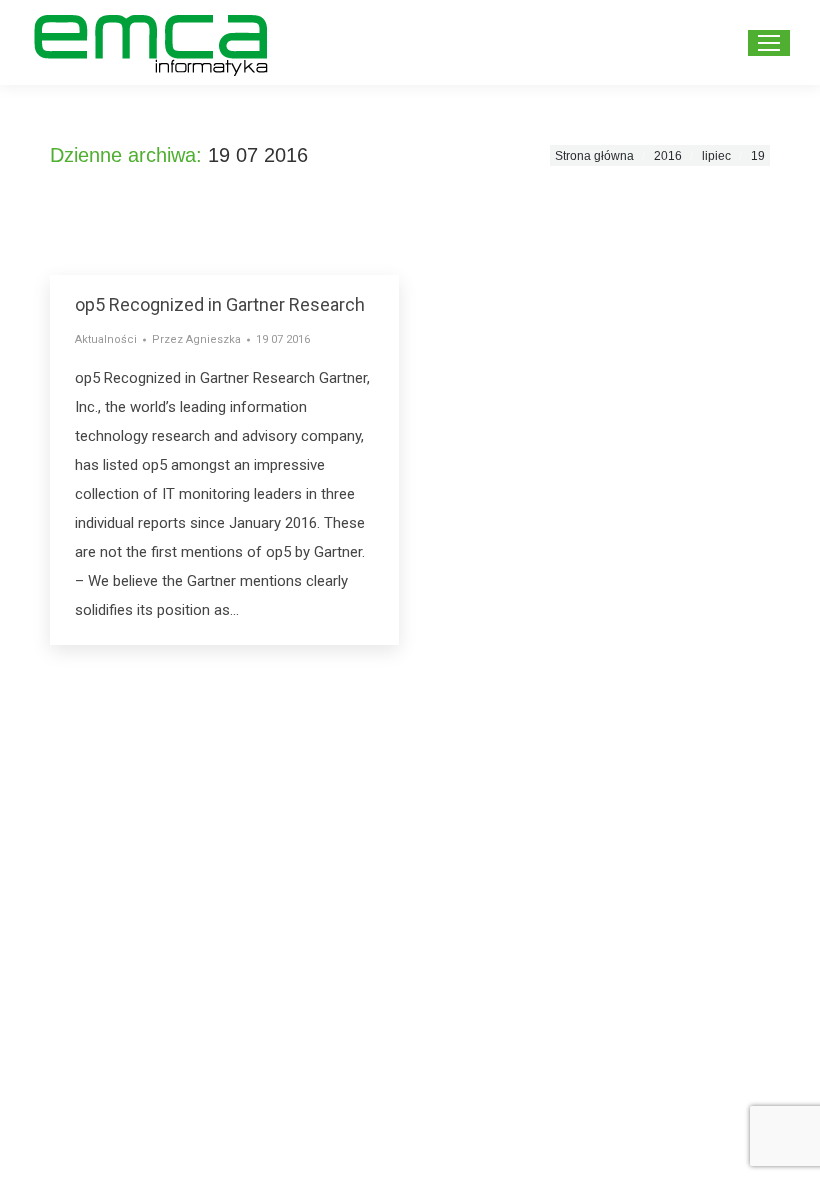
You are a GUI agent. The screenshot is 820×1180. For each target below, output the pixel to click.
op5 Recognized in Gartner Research (220, 304)
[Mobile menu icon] (769, 43)
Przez (196, 339)
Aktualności (106, 339)
